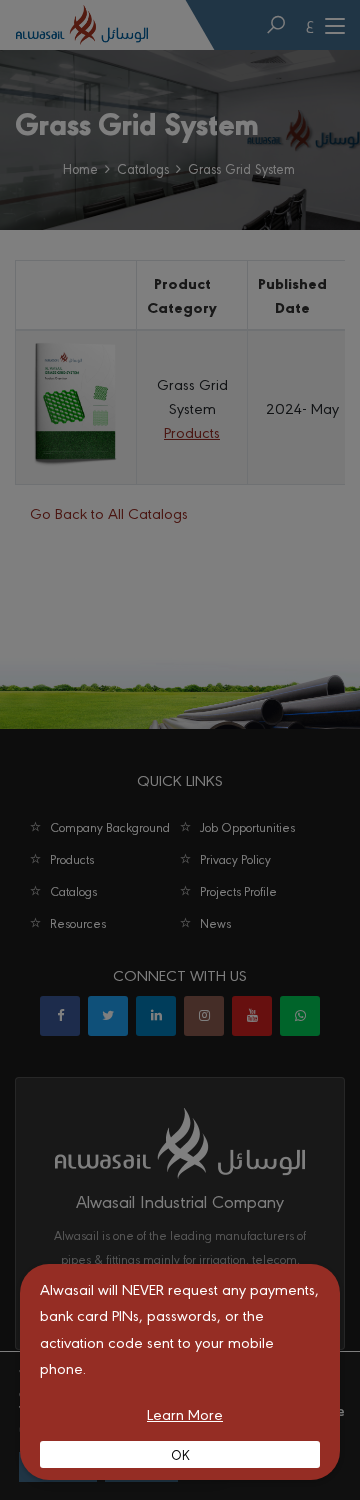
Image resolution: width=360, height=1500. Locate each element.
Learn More (185, 1413)
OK (180, 1454)
